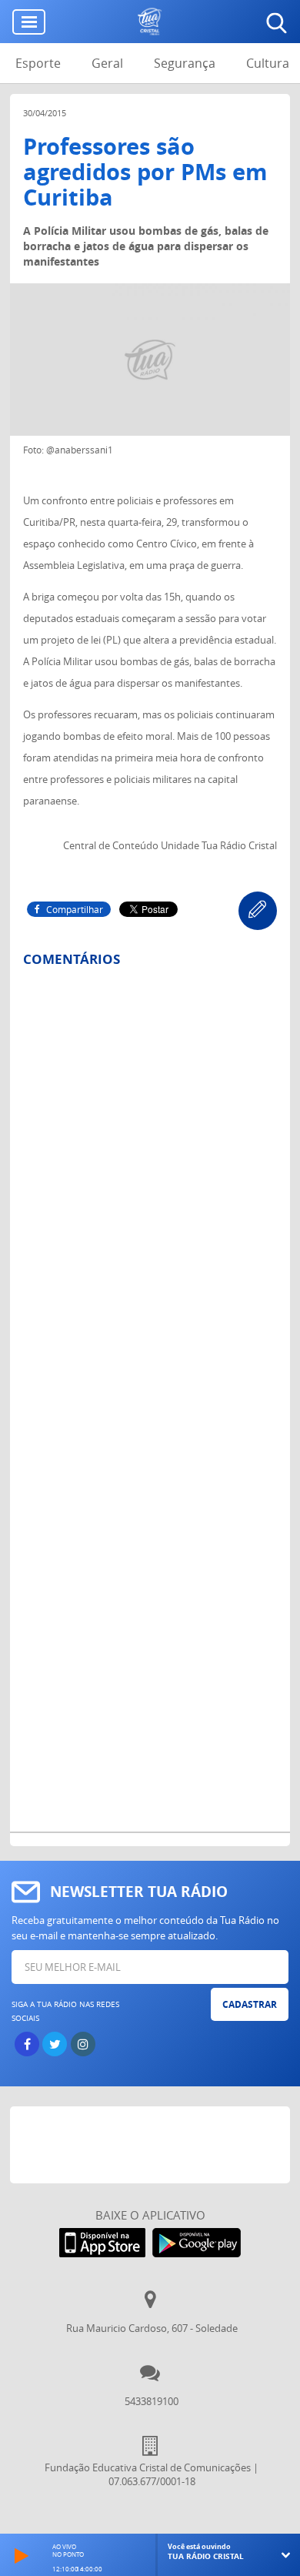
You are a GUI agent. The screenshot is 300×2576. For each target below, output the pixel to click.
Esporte (38, 63)
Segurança (185, 63)
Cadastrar (250, 2004)
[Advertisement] (155, 2145)
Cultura (268, 63)
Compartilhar (75, 909)
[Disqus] (150, 1181)
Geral (107, 63)
